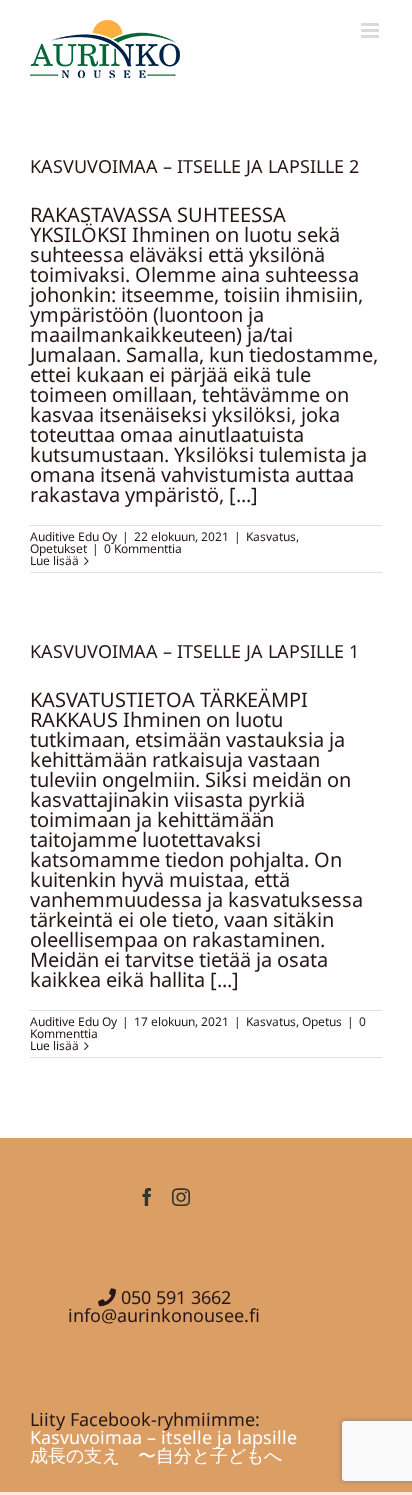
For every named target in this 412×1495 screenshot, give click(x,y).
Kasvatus (271, 536)
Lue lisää (54, 560)
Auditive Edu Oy (73, 536)
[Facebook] (147, 1197)
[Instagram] (181, 1197)
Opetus (322, 1021)
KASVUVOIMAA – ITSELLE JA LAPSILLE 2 (194, 166)
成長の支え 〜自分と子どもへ (156, 1455)
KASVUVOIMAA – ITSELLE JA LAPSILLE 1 (194, 651)
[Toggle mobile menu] (371, 30)
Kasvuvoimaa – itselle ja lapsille (163, 1437)
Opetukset (58, 548)
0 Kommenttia (143, 548)
